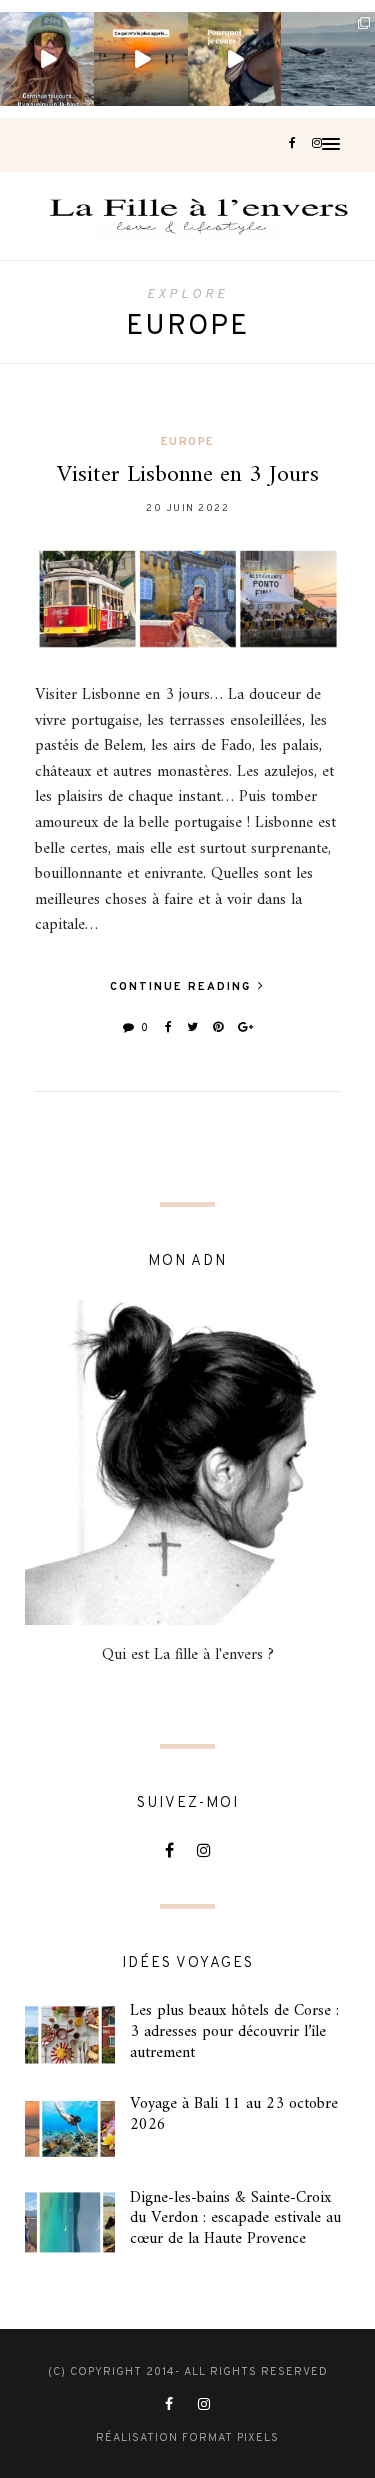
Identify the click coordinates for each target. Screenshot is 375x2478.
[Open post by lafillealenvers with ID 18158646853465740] (328, 59)
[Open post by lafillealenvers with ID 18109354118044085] (47, 59)
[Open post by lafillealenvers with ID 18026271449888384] (141, 59)
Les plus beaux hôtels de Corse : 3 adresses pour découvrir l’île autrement (234, 2032)
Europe (188, 442)
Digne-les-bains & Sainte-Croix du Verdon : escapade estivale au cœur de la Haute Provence (235, 2219)
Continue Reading (183, 987)
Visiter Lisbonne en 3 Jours (188, 475)
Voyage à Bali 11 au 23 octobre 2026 (234, 2114)
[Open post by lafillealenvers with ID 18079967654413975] (235, 59)
